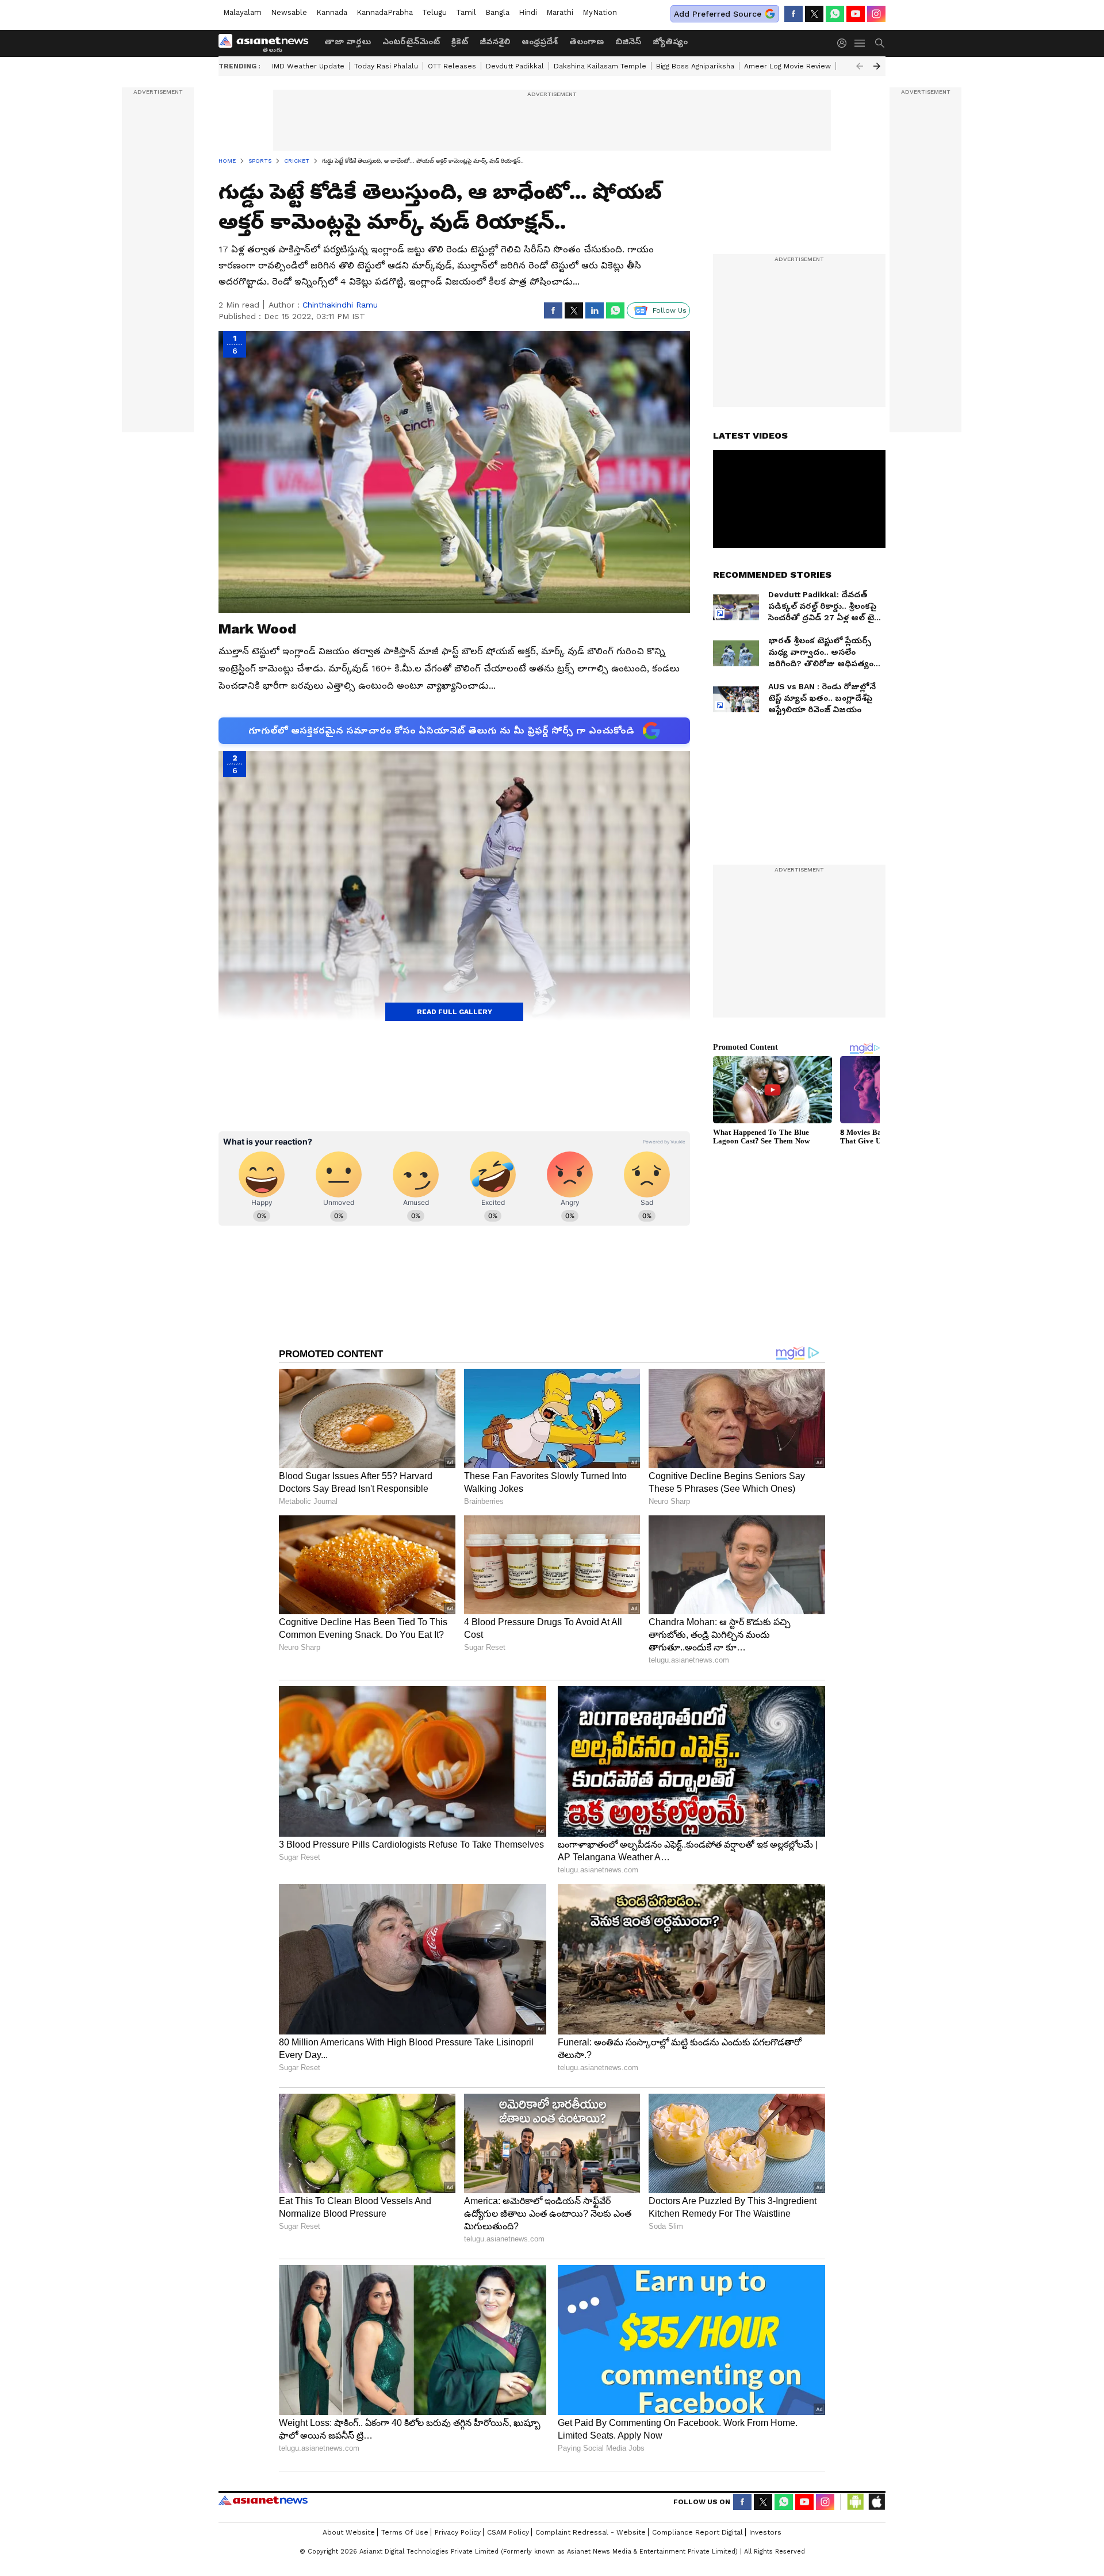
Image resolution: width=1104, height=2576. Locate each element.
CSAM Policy (508, 2532)
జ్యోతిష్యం (670, 41)
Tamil (466, 12)
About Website (349, 2532)
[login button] (845, 43)
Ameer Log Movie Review (787, 66)
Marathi (560, 12)
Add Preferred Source (718, 14)
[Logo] (267, 43)
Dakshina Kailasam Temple (600, 66)
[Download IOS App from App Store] (876, 2502)
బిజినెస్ (628, 41)
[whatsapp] (835, 14)
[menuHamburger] (860, 43)
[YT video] (856, 14)
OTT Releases (452, 66)
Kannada (332, 12)
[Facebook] (793, 14)
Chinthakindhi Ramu (340, 305)
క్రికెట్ (460, 41)
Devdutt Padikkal (515, 66)
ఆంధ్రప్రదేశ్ (540, 41)
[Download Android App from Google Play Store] (856, 2502)
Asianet (263, 2500)
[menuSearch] (880, 43)
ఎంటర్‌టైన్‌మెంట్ (411, 41)
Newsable (289, 12)
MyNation (600, 12)
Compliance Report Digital (697, 2532)
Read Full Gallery (455, 1012)
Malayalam (242, 12)
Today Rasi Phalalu (386, 66)
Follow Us (670, 310)
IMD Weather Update (308, 66)
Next (877, 66)
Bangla (497, 12)
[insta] (876, 14)
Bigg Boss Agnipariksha (695, 66)
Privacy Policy (458, 2532)
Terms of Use (405, 2532)
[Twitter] (814, 14)
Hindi (528, 12)
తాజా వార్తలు (348, 41)
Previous (860, 66)
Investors (765, 2532)
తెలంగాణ (586, 41)
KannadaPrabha (385, 12)
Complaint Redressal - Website (591, 2532)
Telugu (434, 12)
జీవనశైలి (495, 41)
